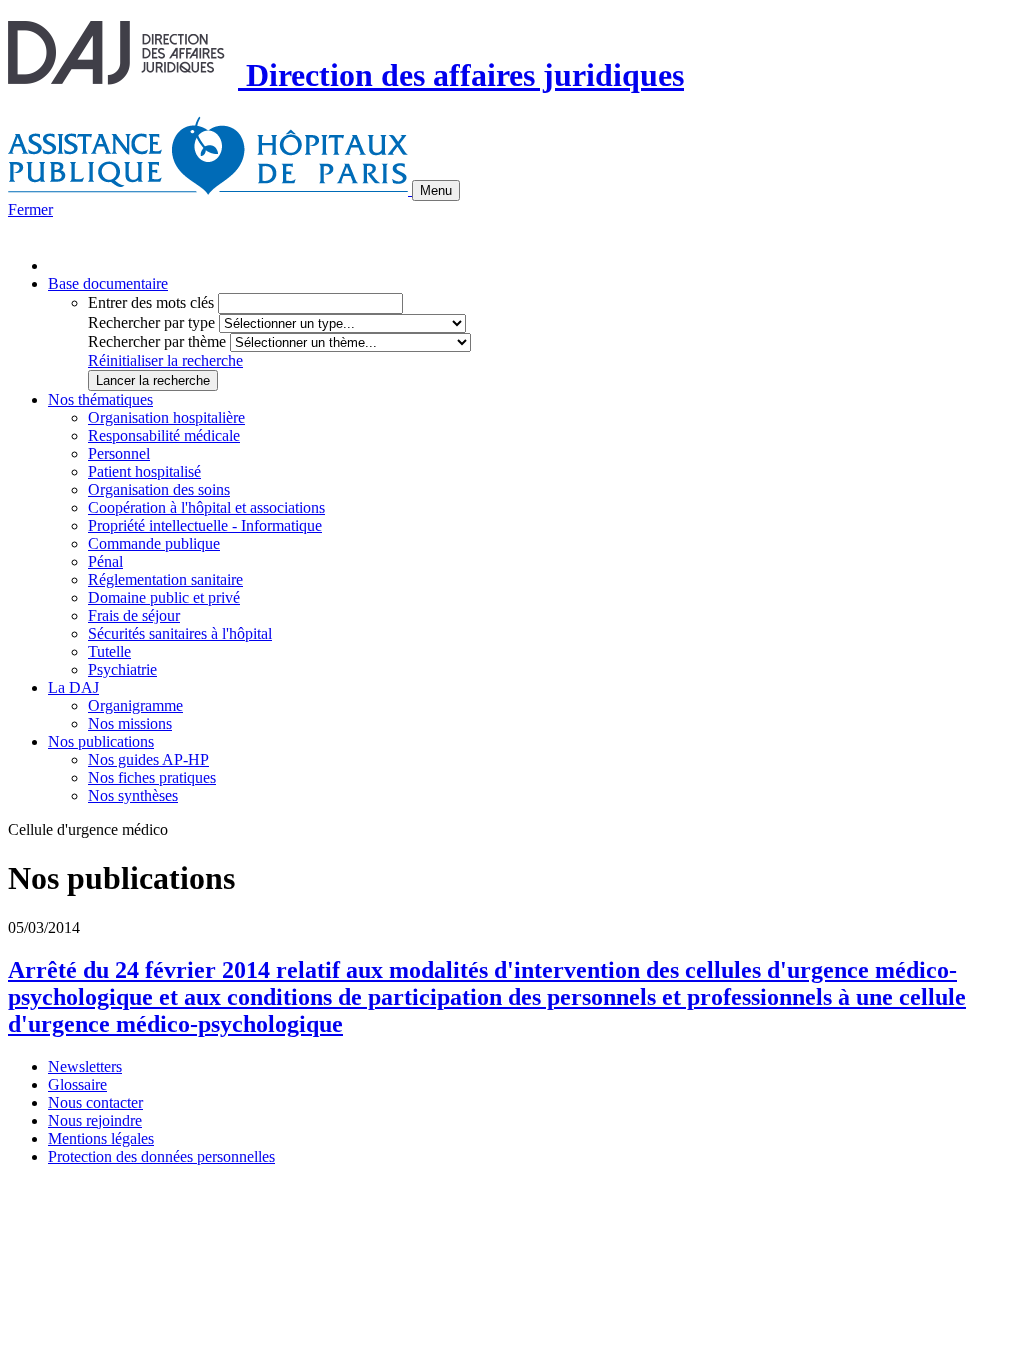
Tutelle (109, 651)
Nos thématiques (100, 399)
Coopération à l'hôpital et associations (206, 507)
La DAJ (73, 687)
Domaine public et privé (164, 597)
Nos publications (101, 741)
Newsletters (85, 1066)
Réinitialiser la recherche (165, 360)
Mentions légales (101, 1138)
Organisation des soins (159, 489)
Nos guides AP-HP (148, 759)
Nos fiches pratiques (152, 777)
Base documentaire (108, 283)
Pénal (105, 561)
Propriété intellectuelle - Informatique (205, 525)
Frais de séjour (134, 615)
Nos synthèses (133, 795)
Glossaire (77, 1084)
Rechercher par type (151, 322)
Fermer (30, 209)
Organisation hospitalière (166, 417)
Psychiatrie (122, 669)
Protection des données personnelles (161, 1156)
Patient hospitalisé (144, 471)
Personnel (119, 453)
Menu (436, 190)
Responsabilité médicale (164, 435)
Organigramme (135, 705)
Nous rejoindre (95, 1120)
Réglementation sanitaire (165, 579)
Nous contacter (95, 1102)
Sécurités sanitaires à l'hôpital (180, 633)
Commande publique (154, 543)
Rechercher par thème (157, 341)
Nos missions (130, 723)
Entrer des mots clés (151, 302)
